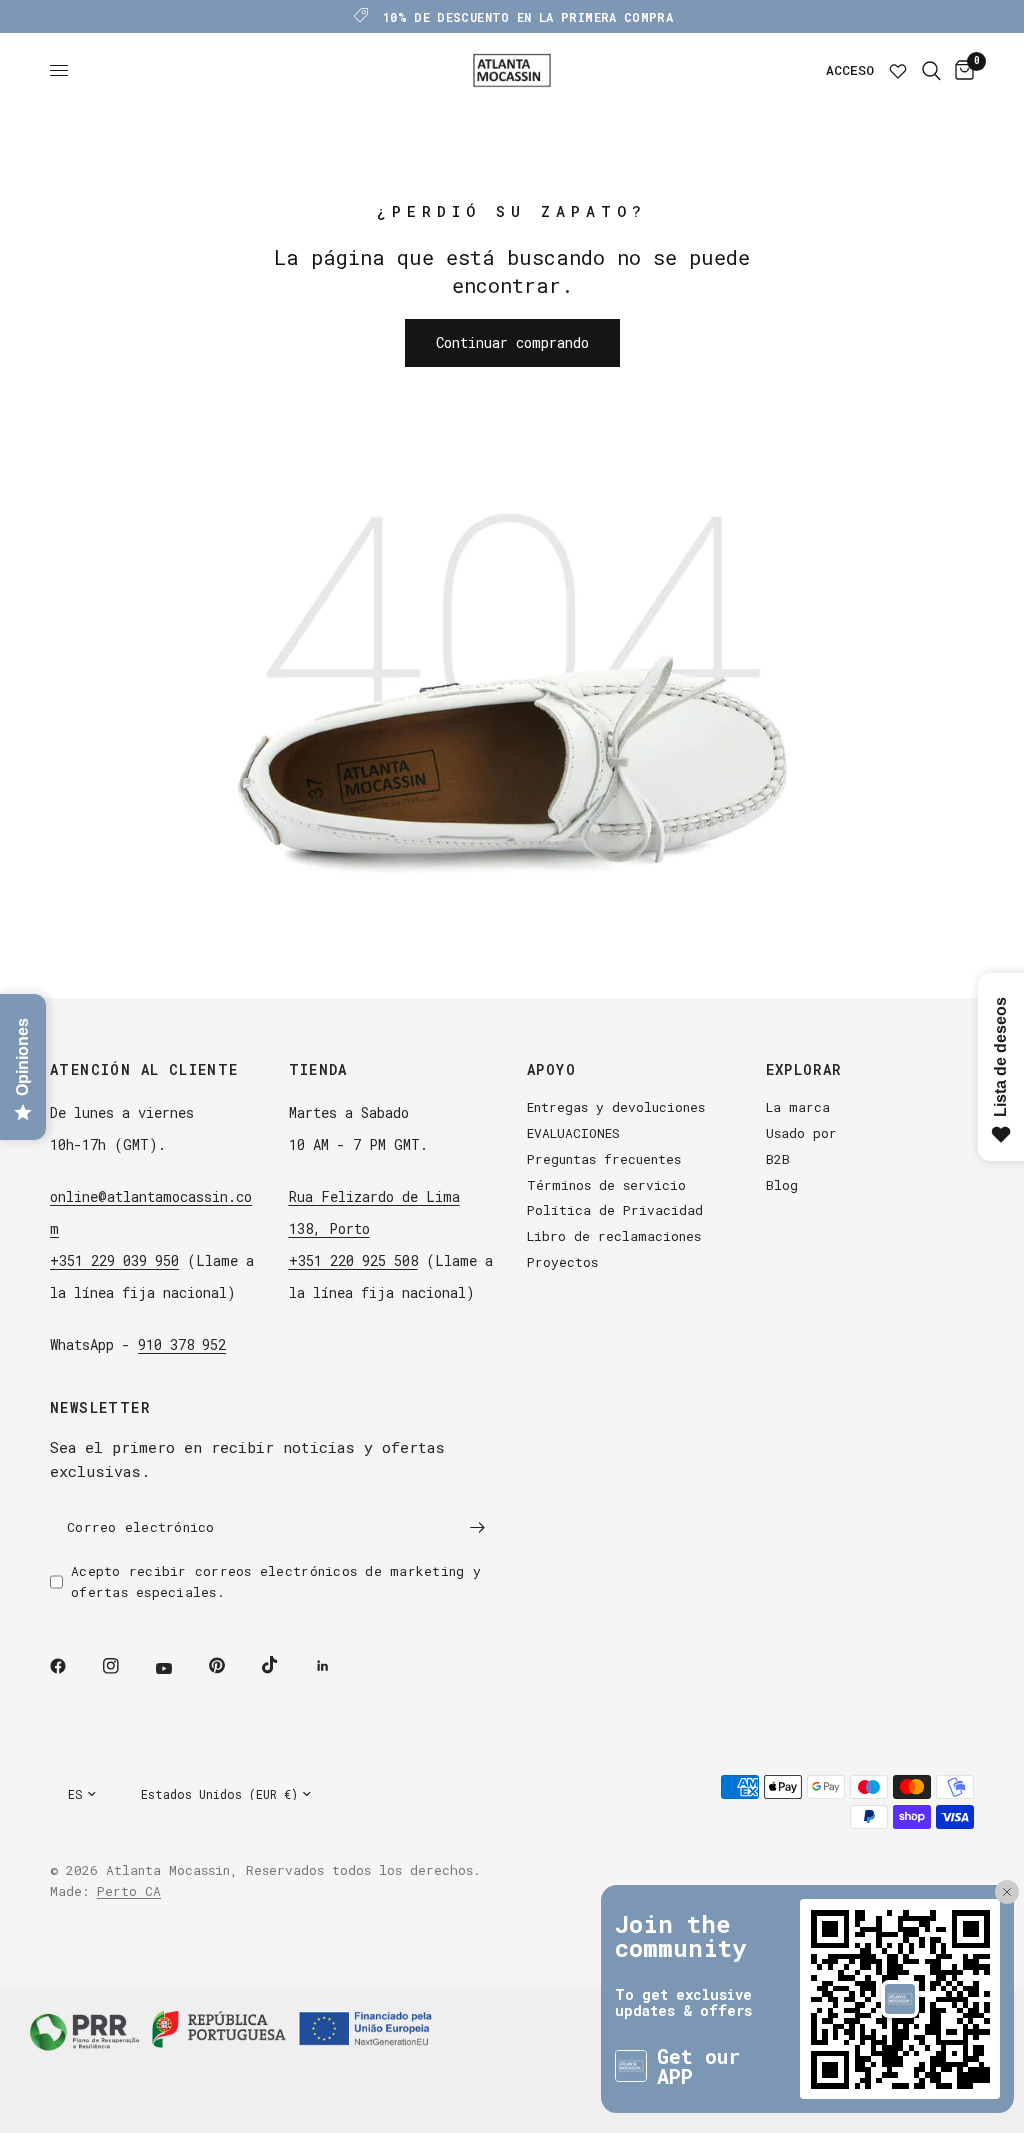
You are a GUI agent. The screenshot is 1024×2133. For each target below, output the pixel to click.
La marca (798, 1107)
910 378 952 (182, 1344)
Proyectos (562, 1262)
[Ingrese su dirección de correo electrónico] (477, 1527)
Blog (782, 1185)
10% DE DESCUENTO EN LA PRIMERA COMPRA (528, 17)
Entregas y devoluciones (616, 1107)
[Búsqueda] (931, 70)
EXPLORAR (804, 1070)
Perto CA (129, 1891)
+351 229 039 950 (114, 1260)
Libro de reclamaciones (614, 1236)
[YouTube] (178, 1668)
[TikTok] (284, 1665)
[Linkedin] (337, 1666)
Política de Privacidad (615, 1210)
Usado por (801, 1133)
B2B (778, 1159)
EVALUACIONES (573, 1133)
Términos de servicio (606, 1185)
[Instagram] (125, 1666)
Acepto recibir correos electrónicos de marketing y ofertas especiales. (276, 1581)
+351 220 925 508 (353, 1260)
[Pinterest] (231, 1665)
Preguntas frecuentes (604, 1159)
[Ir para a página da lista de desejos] (898, 70)
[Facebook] (72, 1666)
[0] (961, 70)
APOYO (551, 1070)
